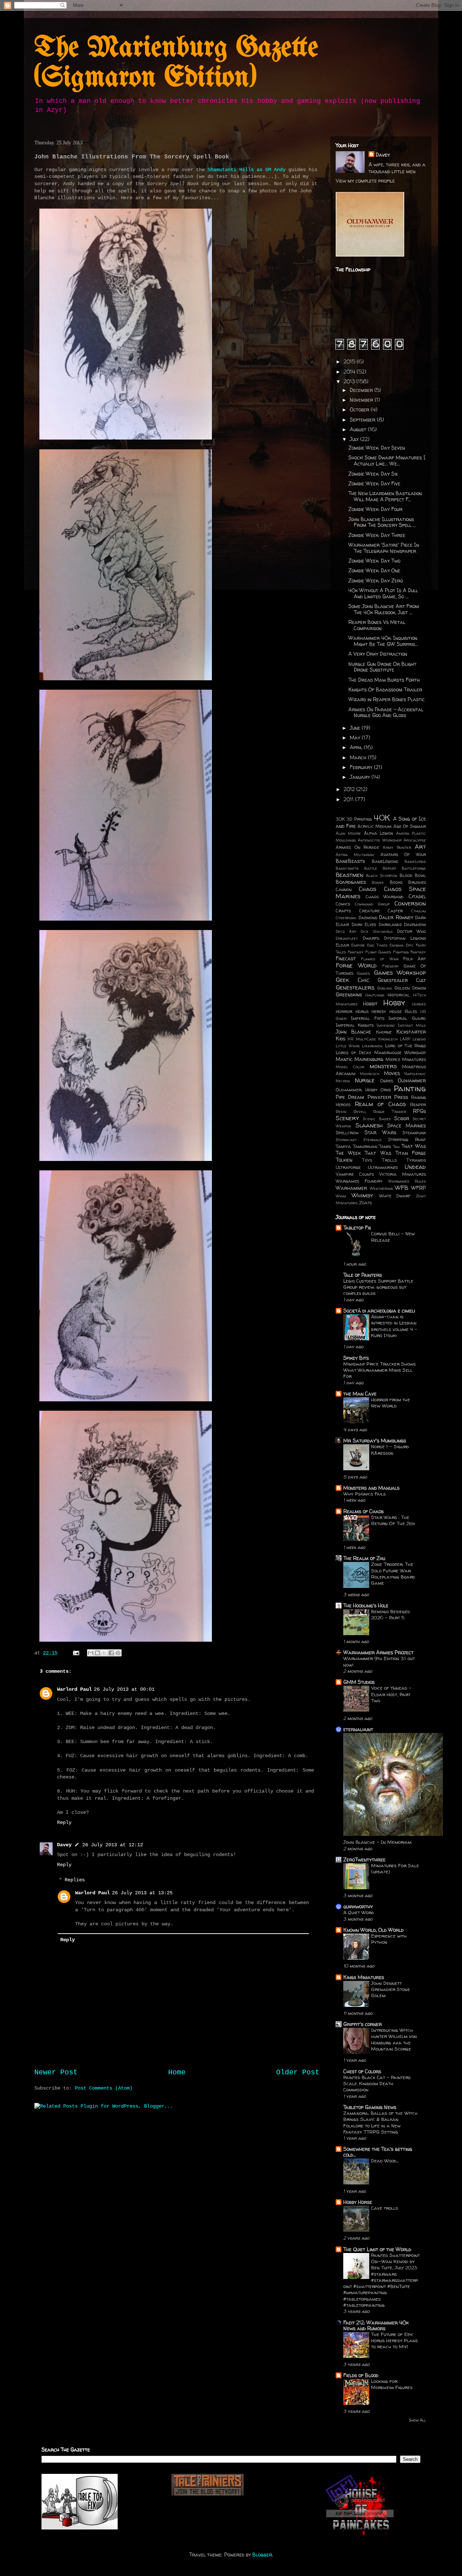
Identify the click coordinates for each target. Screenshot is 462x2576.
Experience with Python (389, 1939)
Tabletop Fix (357, 1228)
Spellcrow (347, 1133)
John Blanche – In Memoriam (377, 1842)
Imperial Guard (407, 1018)
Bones (378, 882)
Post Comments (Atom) (104, 2088)
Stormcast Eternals (359, 1140)
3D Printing (359, 819)
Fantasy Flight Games (370, 952)
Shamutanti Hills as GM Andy (247, 170)
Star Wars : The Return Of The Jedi (393, 1520)
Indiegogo (386, 1025)
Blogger (262, 2555)
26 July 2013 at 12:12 (113, 1845)
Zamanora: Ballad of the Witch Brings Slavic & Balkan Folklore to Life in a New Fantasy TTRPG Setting (380, 2122)
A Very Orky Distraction (378, 654)
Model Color (350, 1067)
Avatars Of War (403, 854)
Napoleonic (415, 1074)
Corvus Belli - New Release (393, 1237)
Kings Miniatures (364, 1977)
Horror (344, 1011)
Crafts (343, 911)
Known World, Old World (373, 1930)
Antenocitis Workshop (380, 840)
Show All (417, 2420)
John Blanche (353, 1032)
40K (382, 818)
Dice (365, 931)
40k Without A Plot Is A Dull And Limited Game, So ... (383, 593)
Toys (367, 1160)
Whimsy (362, 1195)
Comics (343, 904)
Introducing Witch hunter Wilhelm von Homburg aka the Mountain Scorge (394, 2039)
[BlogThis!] (97, 1653)
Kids (341, 1038)
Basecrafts (347, 868)
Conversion (410, 903)
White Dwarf (395, 1196)
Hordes (419, 1004)
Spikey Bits (356, 1358)
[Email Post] (76, 1653)
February (362, 767)
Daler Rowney (396, 917)
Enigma (396, 945)
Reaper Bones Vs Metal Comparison (377, 625)
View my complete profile (365, 181)
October (360, 409)
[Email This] (91, 1653)
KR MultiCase (362, 1039)
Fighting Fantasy (409, 952)
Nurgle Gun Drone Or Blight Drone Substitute (382, 667)
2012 (350, 789)
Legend (419, 1039)
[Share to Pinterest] (118, 1653)
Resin (341, 1112)
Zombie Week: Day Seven (377, 448)
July (355, 439)
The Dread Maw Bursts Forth (384, 680)
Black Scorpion (382, 876)
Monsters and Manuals (371, 1488)
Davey (64, 1845)
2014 (350, 372)
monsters (383, 1066)
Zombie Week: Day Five (374, 483)
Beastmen (350, 875)
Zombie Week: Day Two (374, 561)
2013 (350, 381)
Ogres (387, 1081)
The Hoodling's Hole (366, 1605)
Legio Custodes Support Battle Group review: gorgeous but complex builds (378, 1287)
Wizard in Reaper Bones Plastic (387, 699)
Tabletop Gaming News (370, 2107)
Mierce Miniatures (406, 1059)
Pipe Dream (350, 1097)
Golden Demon (410, 988)
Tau (396, 1147)
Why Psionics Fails (365, 1494)
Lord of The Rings (406, 1046)
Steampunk (414, 1133)
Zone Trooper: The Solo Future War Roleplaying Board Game (393, 1573)
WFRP (419, 1188)
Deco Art (346, 931)
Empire (358, 945)
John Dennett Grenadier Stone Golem (391, 1989)
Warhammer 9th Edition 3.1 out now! (379, 1661)
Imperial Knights (355, 1025)
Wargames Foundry (359, 1181)
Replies (75, 1880)
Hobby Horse (358, 2202)
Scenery (347, 1118)
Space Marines (407, 1125)
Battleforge (414, 868)
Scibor (402, 1118)
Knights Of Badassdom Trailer (385, 689)
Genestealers (355, 987)
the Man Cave (360, 1394)
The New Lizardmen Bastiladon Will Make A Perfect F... (385, 496)
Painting (410, 1088)
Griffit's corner (363, 2024)
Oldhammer (412, 1080)
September (363, 420)
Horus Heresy (371, 1011)
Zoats (365, 1203)
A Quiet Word (359, 1912)
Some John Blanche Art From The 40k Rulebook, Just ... (384, 609)
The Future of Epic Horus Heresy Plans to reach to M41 (395, 2341)
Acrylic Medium (374, 826)
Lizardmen (372, 1046)
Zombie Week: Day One (374, 570)
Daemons (368, 918)
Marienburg (369, 1059)
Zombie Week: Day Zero (376, 580)
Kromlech (388, 1039)
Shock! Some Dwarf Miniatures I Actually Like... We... (387, 460)
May (356, 737)
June (356, 728)
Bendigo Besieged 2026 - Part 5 (391, 1614)
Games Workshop (400, 972)
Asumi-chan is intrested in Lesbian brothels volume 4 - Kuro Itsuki (394, 1326)
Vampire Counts (355, 1174)
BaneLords (415, 861)
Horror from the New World (391, 1403)
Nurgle (365, 1080)
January (361, 777)
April (357, 747)
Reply (64, 1822)
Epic (410, 945)
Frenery (391, 966)
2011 (349, 799)
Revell (360, 1112)
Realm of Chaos (380, 1104)
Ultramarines (383, 1167)
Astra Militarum (355, 855)
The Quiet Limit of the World (377, 2249)
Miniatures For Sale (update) (395, 1868)
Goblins (385, 988)
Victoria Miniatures (402, 1174)
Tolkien (344, 1160)
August (359, 429)
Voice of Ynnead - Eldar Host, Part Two (391, 1694)
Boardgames (351, 882)
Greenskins (349, 994)
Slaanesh (369, 1125)
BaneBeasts (350, 861)
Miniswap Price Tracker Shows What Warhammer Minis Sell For (380, 1370)
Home (177, 2073)
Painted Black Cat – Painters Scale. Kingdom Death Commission (377, 2084)
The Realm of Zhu (364, 1558)
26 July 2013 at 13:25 (142, 1893)
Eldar (342, 945)
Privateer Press (388, 1097)
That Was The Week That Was (381, 1149)
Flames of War (380, 959)
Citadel (417, 896)
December (362, 390)
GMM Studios (359, 1682)
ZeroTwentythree (364, 1859)
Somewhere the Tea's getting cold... (378, 2152)
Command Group (372, 904)
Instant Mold (412, 1025)
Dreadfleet (347, 938)
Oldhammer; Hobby (357, 1090)
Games (363, 973)
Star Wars (381, 1132)
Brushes (417, 882)
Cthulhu (419, 911)
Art (420, 846)
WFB (402, 1187)
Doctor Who (411, 931)
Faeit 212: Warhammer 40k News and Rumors (376, 2325)
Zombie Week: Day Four (375, 509)
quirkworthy (358, 1906)
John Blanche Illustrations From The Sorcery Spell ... (382, 522)
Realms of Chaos (363, 1511)
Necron (343, 1081)
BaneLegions (385, 861)
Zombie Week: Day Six (373, 474)
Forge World (356, 965)
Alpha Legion (378, 833)
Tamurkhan (365, 1146)
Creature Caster (381, 911)
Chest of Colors (362, 2071)
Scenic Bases (377, 1119)
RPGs (419, 1111)
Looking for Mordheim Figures (392, 2384)
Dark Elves (364, 924)
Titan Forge (411, 1153)
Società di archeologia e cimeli (379, 1311)
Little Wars (348, 1046)
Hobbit (370, 1003)
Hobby (394, 1002)
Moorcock (370, 1074)
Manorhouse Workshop (400, 1053)
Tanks (385, 1146)
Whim (341, 1196)
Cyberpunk (346, 918)
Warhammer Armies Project (378, 1652)
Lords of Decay (354, 1053)
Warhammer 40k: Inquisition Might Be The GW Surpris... (383, 641)
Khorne (384, 1032)
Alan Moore (348, 833)
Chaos (367, 889)
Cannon (344, 889)
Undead (415, 1167)
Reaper (418, 1104)
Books (396, 882)
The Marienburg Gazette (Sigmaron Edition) (176, 63)
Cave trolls (385, 2208)
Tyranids (416, 1160)
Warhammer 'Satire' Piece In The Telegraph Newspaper (384, 548)
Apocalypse (415, 840)
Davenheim (415, 924)
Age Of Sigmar (410, 826)
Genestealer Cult (402, 980)
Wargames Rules (407, 1181)
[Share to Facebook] (111, 1653)
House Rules (403, 1011)
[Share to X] (104, 1653)
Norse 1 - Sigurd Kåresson (390, 1449)
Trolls (389, 1160)
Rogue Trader (390, 1112)
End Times (377, 945)
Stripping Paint (407, 1139)
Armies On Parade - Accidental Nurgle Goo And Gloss (386, 712)
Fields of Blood (361, 2375)
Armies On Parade (357, 847)
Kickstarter (411, 1032)
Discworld (383, 931)
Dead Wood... (385, 2161)
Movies (392, 1073)
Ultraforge (348, 1167)
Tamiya (343, 1146)
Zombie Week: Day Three (377, 535)
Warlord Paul (74, 1689)
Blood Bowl (413, 875)
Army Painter (397, 847)
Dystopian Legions (405, 938)
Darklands (390, 924)
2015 (350, 361)
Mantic (344, 1059)
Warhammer (351, 1188)
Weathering (381, 1188)
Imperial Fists (368, 1018)
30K (340, 819)
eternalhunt (358, 1729)
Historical (399, 995)
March (359, 757)
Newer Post (56, 2073)
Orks (386, 1090)
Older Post (298, 2073)
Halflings (375, 995)
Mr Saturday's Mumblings (375, 1440)
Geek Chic (352, 980)
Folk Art (415, 959)
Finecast (346, 958)
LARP (405, 1039)
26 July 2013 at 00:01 (124, 1689)
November (362, 400)
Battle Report (380, 868)
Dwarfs (371, 938)
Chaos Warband (385, 897)
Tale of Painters (363, 1275)
